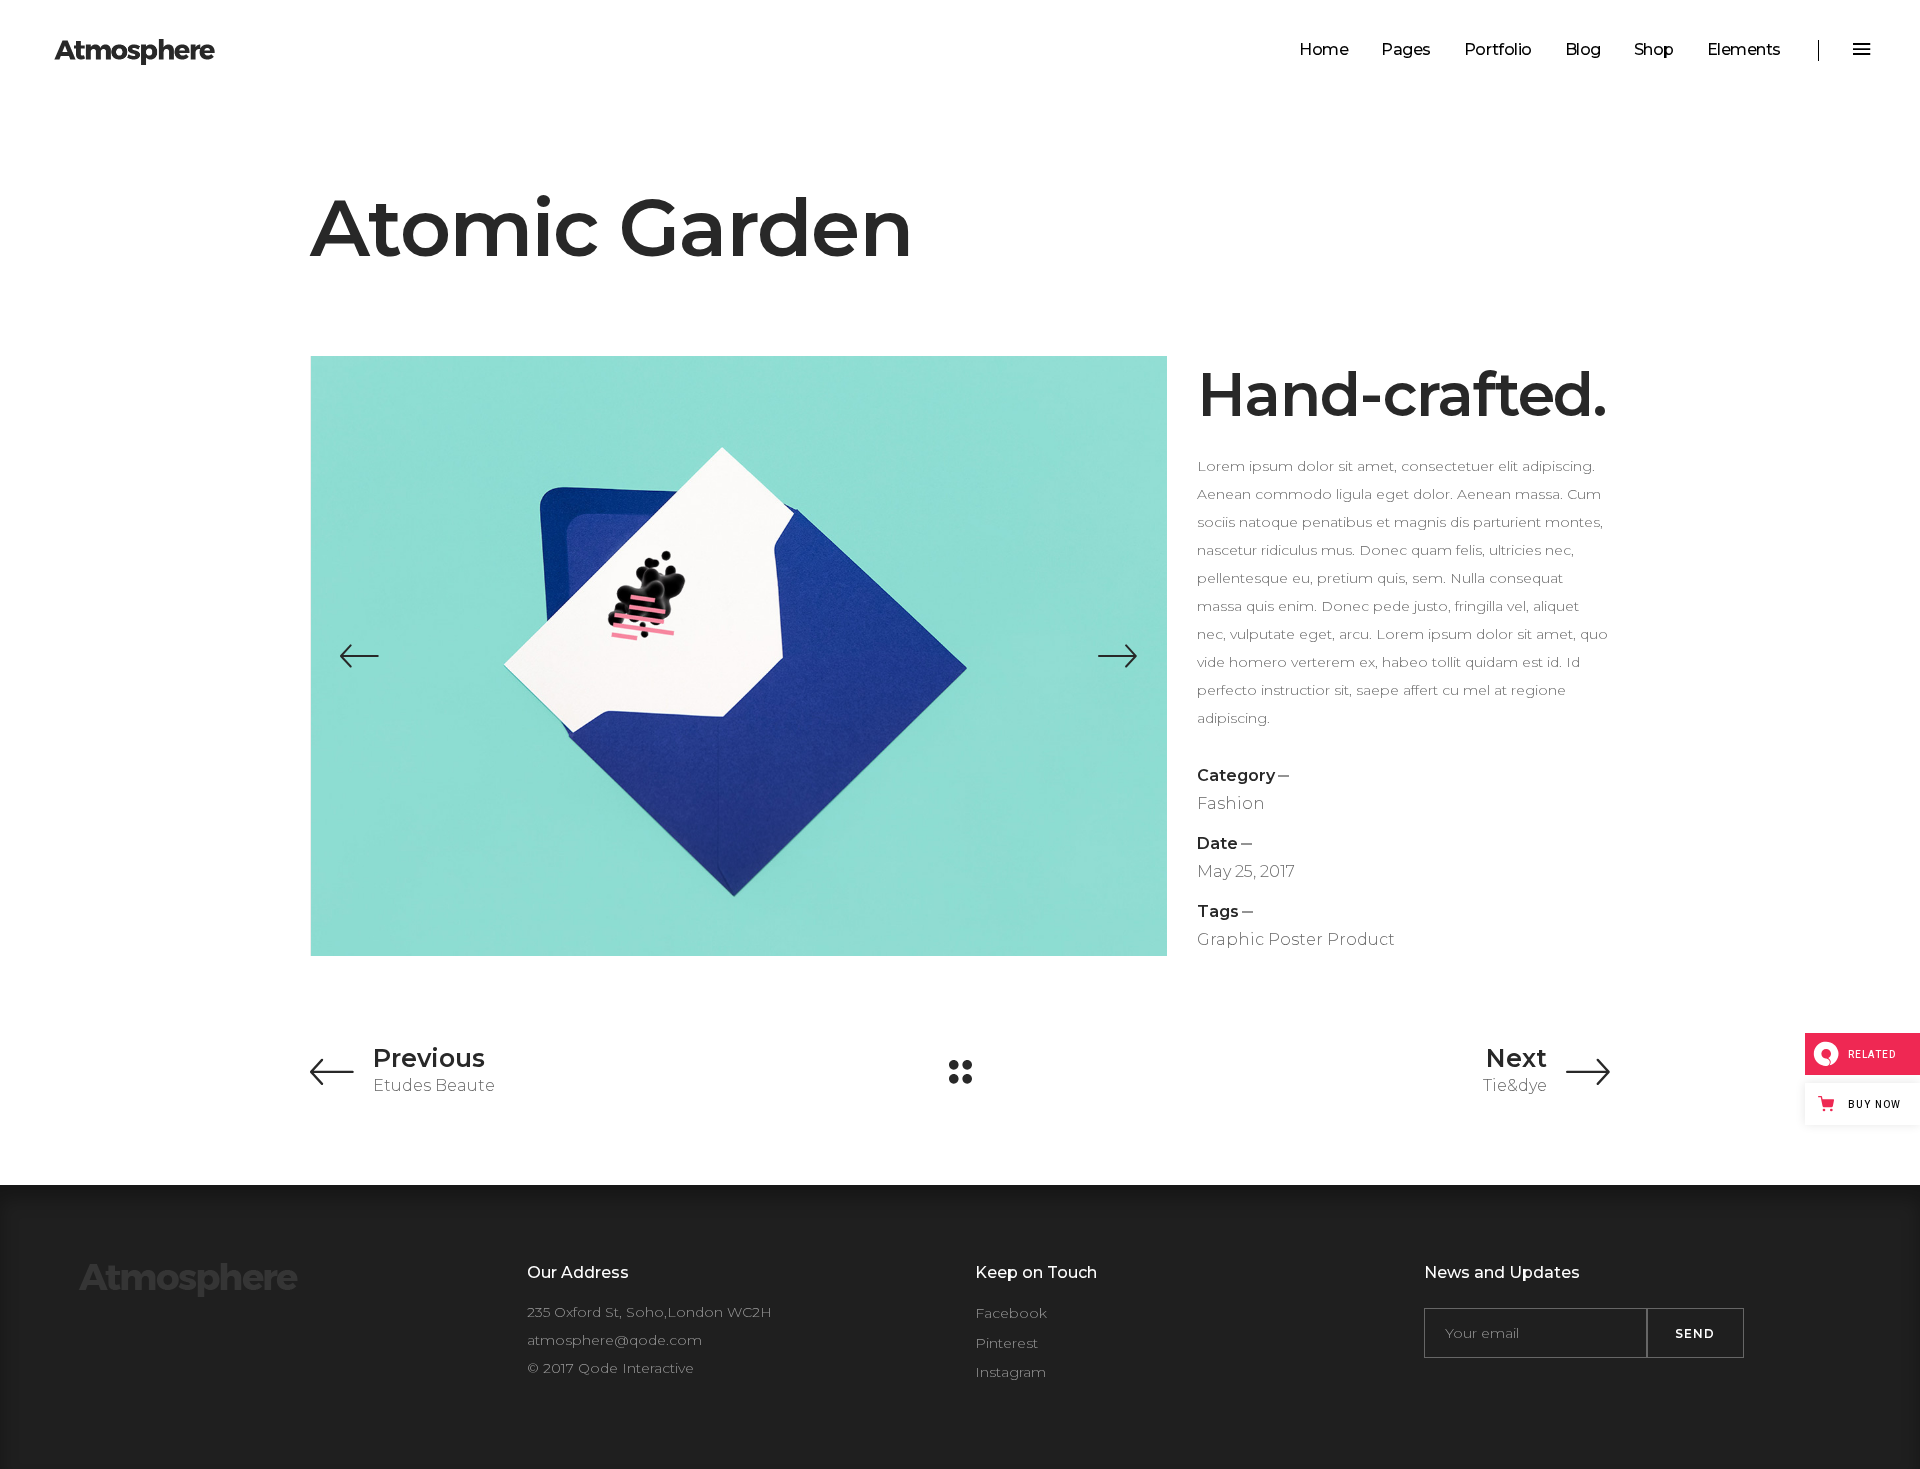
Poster (1295, 939)
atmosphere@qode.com (614, 1340)
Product (1361, 939)
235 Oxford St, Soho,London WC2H (649, 1312)
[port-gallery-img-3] (739, 656)
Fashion (1231, 803)
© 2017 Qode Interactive (610, 1368)
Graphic (1230, 939)
